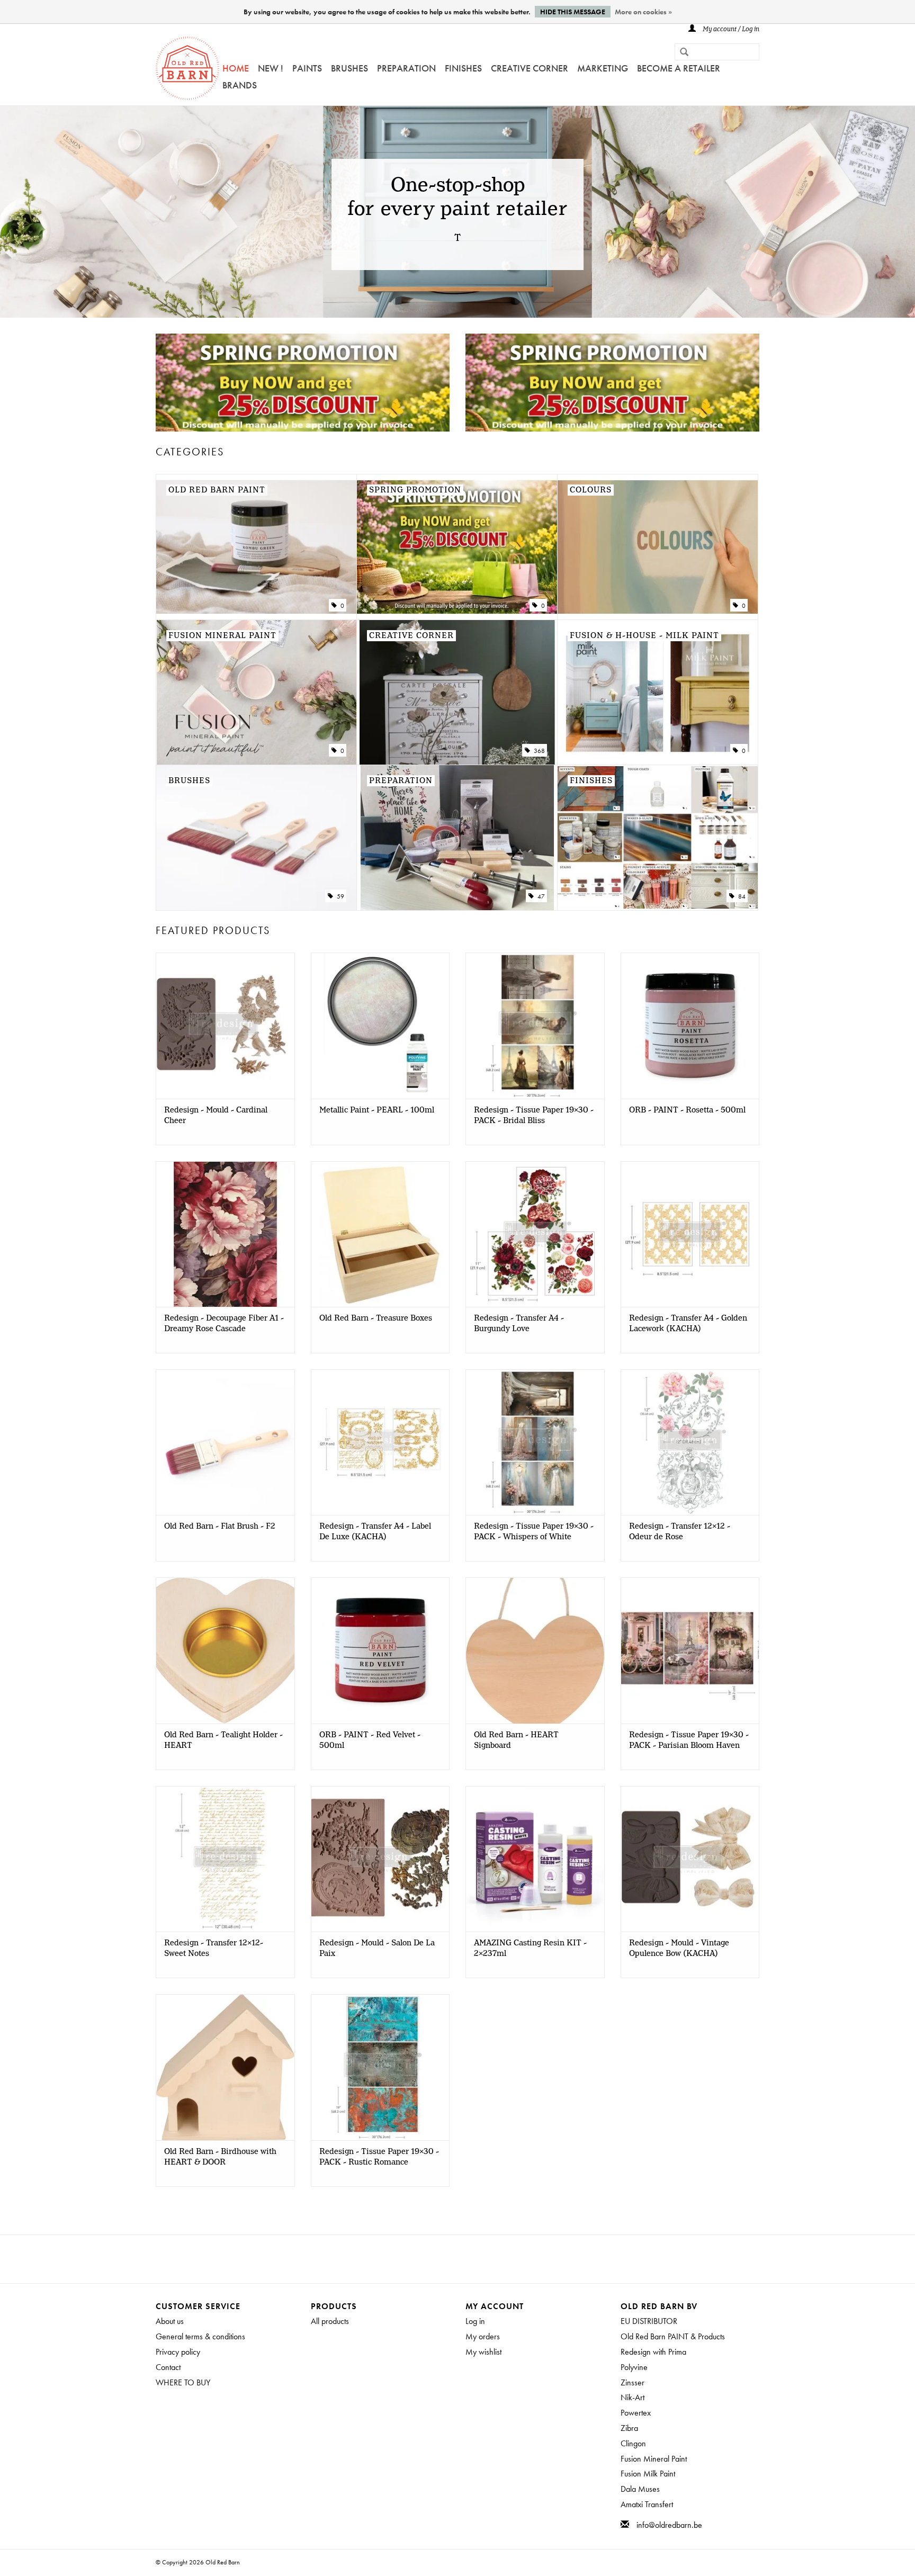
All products (330, 2321)
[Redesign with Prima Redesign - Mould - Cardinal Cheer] (225, 1025)
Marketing (603, 68)
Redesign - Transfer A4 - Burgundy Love (519, 1324)
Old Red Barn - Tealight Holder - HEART (223, 1740)
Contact (168, 2367)
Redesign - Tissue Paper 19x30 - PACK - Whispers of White (534, 1532)
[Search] (680, 53)
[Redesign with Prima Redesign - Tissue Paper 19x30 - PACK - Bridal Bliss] (535, 1025)
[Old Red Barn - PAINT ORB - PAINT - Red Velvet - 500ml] (380, 1650)
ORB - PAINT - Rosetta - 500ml (687, 1110)
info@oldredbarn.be (669, 2525)
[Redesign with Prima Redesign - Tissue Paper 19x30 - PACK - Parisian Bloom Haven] (690, 1650)
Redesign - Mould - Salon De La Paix (377, 1949)
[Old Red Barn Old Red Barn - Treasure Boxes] (380, 1234)
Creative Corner (530, 68)
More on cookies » (643, 12)
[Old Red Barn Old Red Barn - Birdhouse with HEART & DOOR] (225, 2067)
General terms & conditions (200, 2336)
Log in (475, 2321)
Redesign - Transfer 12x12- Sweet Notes (214, 1949)
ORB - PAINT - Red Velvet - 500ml (370, 1740)
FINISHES (463, 68)
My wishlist (483, 2352)
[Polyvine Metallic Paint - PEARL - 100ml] (380, 1025)
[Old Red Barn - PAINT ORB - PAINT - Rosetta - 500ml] (690, 1025)
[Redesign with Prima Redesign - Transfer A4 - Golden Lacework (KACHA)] (690, 1234)
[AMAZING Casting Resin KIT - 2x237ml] (535, 1859)
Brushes (349, 68)
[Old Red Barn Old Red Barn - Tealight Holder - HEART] (225, 1650)
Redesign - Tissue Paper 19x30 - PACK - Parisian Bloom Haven (689, 1740)
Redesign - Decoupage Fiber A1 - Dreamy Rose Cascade (224, 1324)
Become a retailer (679, 68)
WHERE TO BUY (183, 2382)
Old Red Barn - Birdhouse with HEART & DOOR (220, 2157)
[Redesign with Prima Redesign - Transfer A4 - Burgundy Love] (535, 1234)
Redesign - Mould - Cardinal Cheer (216, 1116)
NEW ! (271, 68)
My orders (483, 2336)
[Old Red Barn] (187, 68)
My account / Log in (730, 29)
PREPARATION (406, 68)
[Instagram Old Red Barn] (467, 2259)
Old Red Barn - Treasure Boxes (376, 1318)
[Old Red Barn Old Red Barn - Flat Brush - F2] (225, 1442)
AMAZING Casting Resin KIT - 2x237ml (530, 1949)
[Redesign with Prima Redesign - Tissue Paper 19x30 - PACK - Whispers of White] (535, 1442)
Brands (240, 85)
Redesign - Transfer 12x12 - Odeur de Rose (680, 1532)
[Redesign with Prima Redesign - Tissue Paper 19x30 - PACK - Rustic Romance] (380, 2067)
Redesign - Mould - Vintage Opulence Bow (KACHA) (679, 1949)
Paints (307, 68)
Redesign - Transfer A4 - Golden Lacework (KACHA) (688, 1324)
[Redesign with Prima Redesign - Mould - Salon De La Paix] (380, 1859)
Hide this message (573, 12)
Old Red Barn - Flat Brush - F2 (220, 1527)
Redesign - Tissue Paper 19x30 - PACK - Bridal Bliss (534, 1116)
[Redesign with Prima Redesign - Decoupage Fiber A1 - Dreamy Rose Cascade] (225, 1234)
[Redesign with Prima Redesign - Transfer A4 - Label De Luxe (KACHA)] (380, 1442)
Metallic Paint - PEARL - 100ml (377, 1110)
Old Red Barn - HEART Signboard (516, 1740)
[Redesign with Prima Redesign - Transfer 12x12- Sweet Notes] (225, 1859)
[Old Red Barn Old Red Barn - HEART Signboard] (535, 1650)
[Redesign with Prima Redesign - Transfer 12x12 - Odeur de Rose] (690, 1442)
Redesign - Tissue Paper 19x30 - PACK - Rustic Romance (379, 2157)
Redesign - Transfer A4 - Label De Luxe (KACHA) (375, 1532)
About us (170, 2321)
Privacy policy (178, 2352)
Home (236, 68)
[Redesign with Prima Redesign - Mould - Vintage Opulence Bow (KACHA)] (690, 1859)
